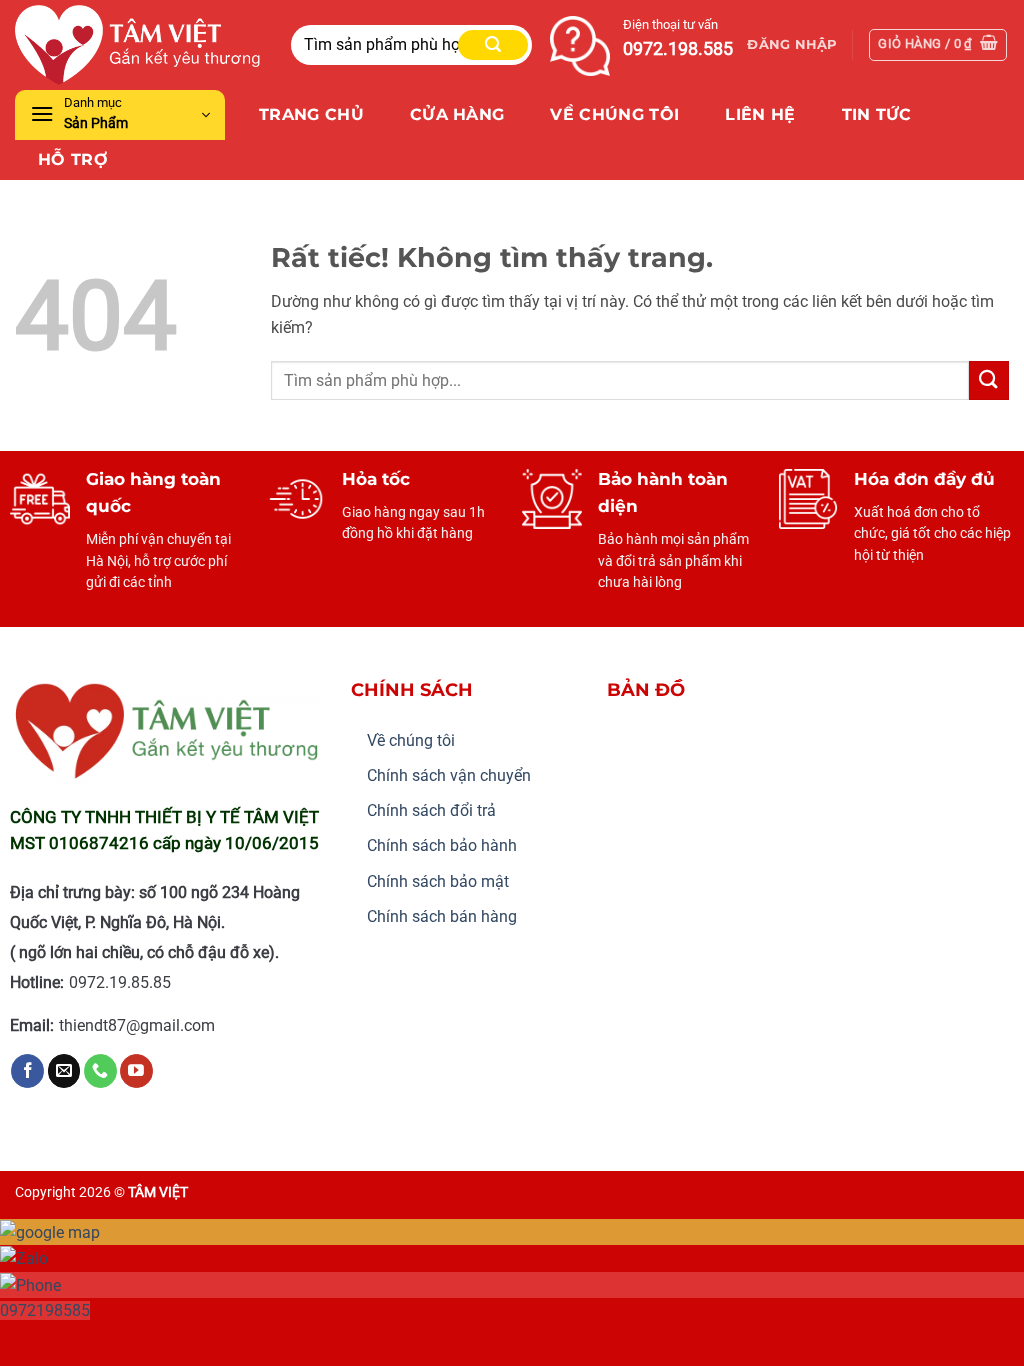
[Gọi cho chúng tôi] (100, 1071)
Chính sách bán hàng (442, 916)
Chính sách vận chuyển (449, 775)
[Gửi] (493, 45)
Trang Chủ (311, 114)
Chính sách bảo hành (442, 845)
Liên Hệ (760, 114)
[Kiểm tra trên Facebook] (27, 1071)
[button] (792, 45)
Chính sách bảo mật (438, 881)
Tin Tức (877, 114)
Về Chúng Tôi (614, 114)
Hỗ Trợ (73, 159)
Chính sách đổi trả (431, 810)
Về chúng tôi (411, 740)
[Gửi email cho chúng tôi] (64, 1071)
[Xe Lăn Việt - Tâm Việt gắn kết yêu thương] (138, 44)
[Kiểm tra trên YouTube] (136, 1071)
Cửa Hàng (457, 114)
